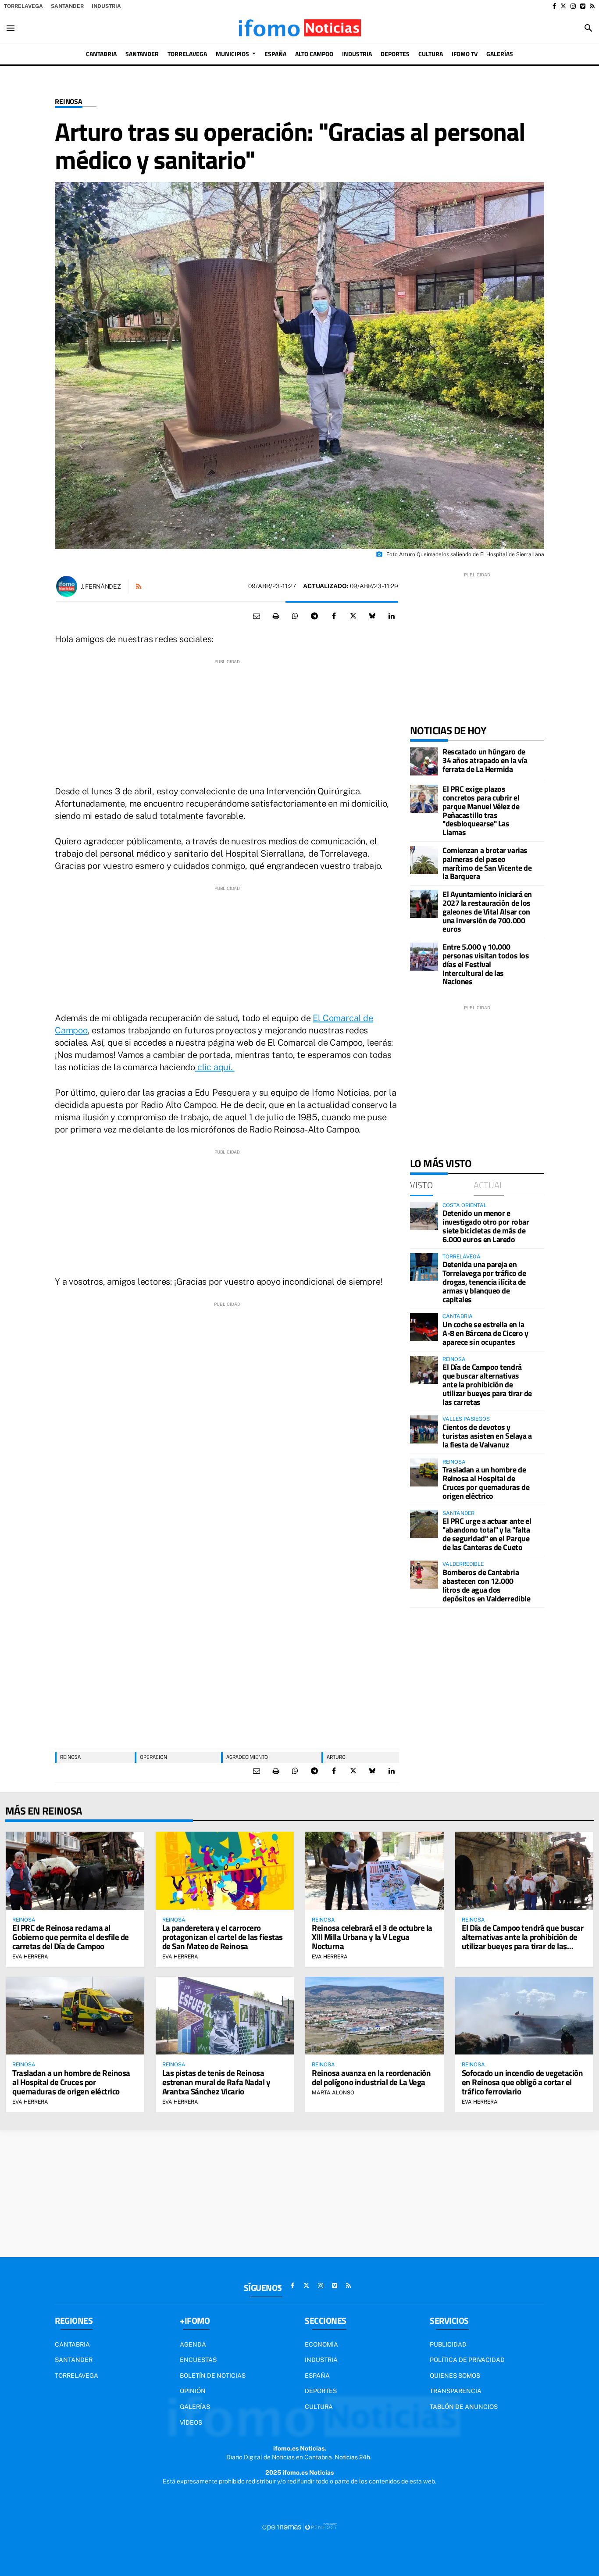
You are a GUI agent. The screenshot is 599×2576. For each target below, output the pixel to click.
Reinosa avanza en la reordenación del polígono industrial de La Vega (371, 2077)
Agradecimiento (247, 1757)
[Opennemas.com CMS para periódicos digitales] (299, 2527)
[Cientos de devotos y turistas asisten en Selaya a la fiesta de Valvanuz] (424, 1429)
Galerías (195, 2407)
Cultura (319, 2407)
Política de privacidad (467, 2360)
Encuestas (198, 2360)
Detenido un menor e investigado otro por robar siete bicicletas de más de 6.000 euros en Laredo (486, 1226)
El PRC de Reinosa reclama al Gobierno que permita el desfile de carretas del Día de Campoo (71, 1937)
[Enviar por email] (257, 616)
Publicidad (448, 2344)
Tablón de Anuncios (464, 2407)
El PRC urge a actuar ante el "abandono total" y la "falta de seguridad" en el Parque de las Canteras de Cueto (487, 1534)
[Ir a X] (563, 6)
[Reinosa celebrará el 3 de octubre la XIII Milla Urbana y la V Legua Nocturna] (374, 1870)
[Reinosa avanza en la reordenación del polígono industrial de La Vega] (374, 2016)
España (317, 2376)
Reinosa (69, 102)
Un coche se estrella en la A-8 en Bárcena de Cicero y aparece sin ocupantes (485, 1333)
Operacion (153, 1757)
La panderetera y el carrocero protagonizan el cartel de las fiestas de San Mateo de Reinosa (223, 1937)
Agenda (193, 2344)
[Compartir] (295, 616)
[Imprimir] (276, 616)
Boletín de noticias (213, 2376)
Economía (321, 2344)
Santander (67, 6)
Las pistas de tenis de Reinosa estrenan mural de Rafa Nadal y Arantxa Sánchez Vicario (216, 2082)
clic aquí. (215, 1067)
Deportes (321, 2391)
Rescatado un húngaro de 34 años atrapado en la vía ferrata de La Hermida (485, 760)
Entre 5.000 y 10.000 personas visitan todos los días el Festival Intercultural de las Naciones (486, 964)
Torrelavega (23, 6)
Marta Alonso (333, 2093)
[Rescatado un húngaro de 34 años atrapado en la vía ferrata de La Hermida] (424, 761)
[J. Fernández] (67, 586)
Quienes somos (455, 2376)
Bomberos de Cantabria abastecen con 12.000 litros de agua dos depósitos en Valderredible (486, 1585)
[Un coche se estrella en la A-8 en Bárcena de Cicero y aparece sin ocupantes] (424, 1327)
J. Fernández (101, 586)
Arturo (336, 1757)
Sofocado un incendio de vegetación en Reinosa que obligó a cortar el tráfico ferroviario (522, 2082)
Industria (106, 6)
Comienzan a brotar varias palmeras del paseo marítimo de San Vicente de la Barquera (487, 863)
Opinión (193, 2391)
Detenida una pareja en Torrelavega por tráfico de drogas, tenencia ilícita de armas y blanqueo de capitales (484, 1282)
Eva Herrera (30, 1957)
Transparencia (456, 2391)
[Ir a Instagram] (573, 6)
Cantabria (72, 2344)
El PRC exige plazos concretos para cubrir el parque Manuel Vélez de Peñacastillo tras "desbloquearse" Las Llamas (481, 811)
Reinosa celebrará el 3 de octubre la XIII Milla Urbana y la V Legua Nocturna (372, 1937)
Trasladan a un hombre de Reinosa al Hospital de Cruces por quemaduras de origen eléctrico (486, 1483)
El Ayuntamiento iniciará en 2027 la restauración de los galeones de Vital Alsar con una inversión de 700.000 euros (487, 911)
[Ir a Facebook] (554, 6)
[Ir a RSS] (592, 6)
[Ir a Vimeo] (583, 6)
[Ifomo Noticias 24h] (299, 28)
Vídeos (191, 2422)
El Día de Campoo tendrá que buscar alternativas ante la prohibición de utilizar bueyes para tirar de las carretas (487, 1384)
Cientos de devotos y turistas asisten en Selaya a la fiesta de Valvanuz (487, 1436)
